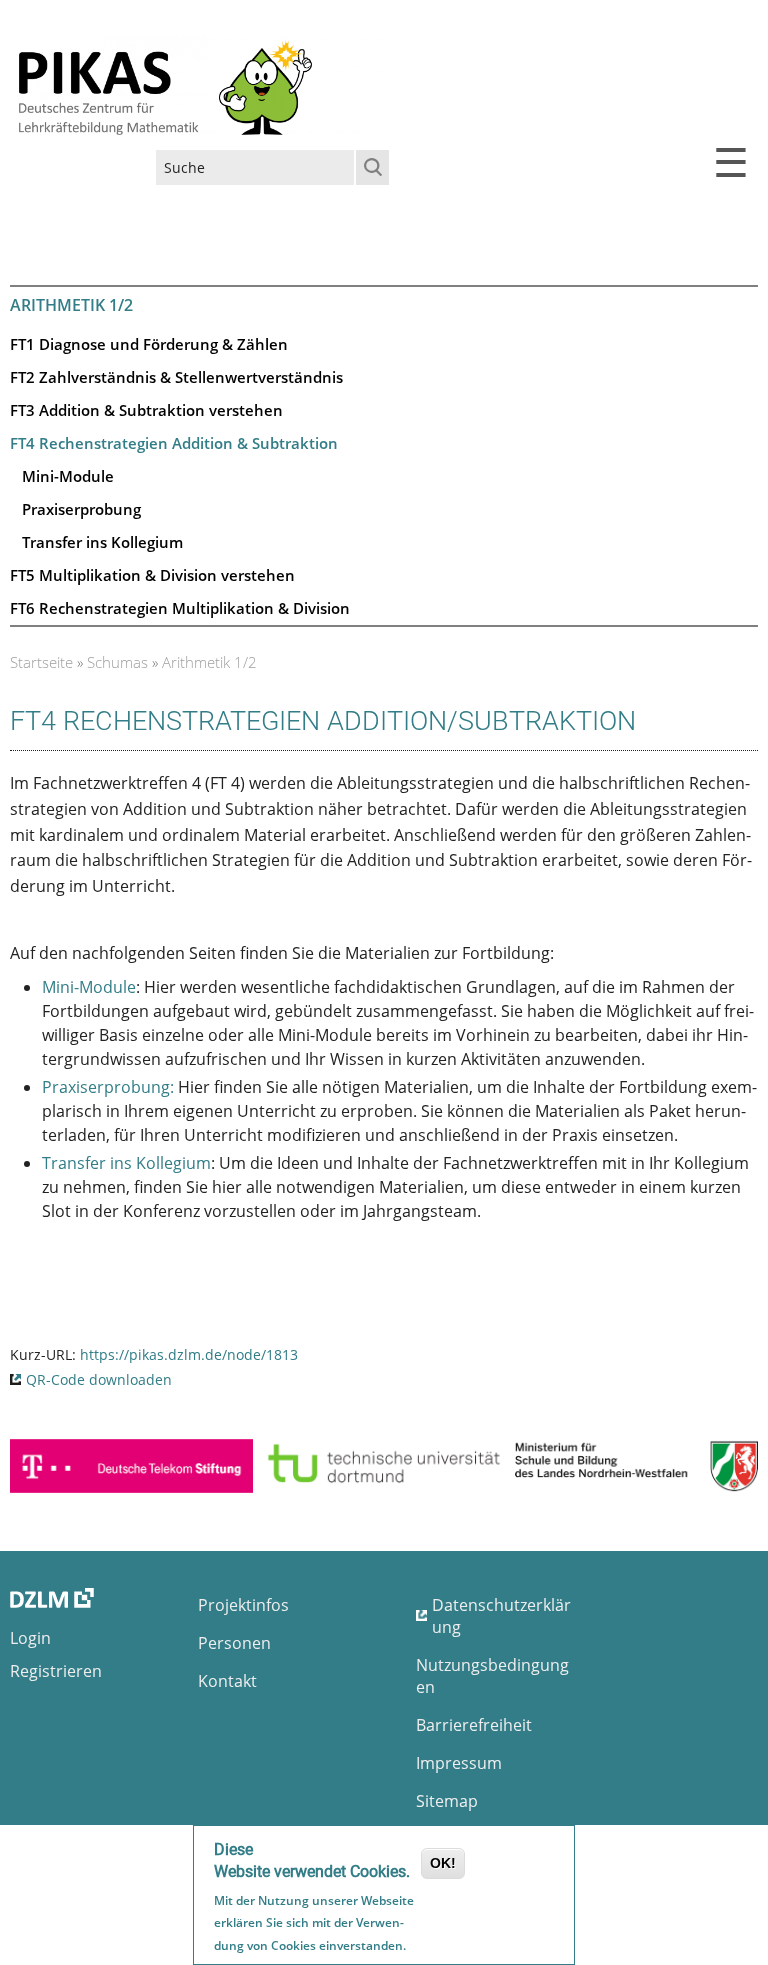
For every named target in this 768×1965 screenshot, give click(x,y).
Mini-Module (68, 476)
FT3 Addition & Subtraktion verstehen (146, 410)
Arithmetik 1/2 (209, 662)
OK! (443, 1863)
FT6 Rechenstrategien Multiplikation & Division (180, 608)
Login (30, 1638)
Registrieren (56, 1671)
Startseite (41, 662)
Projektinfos (243, 1605)
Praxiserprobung (81, 509)
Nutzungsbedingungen (492, 1676)
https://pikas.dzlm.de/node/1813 (189, 1354)
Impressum (459, 1763)
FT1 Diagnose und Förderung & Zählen (149, 344)
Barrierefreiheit (474, 1725)
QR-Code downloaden (99, 1379)
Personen (234, 1643)
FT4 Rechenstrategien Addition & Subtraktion (174, 443)
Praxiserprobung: (108, 1087)
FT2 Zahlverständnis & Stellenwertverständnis (176, 377)
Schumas (117, 662)
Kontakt (227, 1681)
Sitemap (447, 1801)
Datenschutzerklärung (501, 1616)
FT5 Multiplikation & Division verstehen (152, 575)
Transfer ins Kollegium (102, 542)
